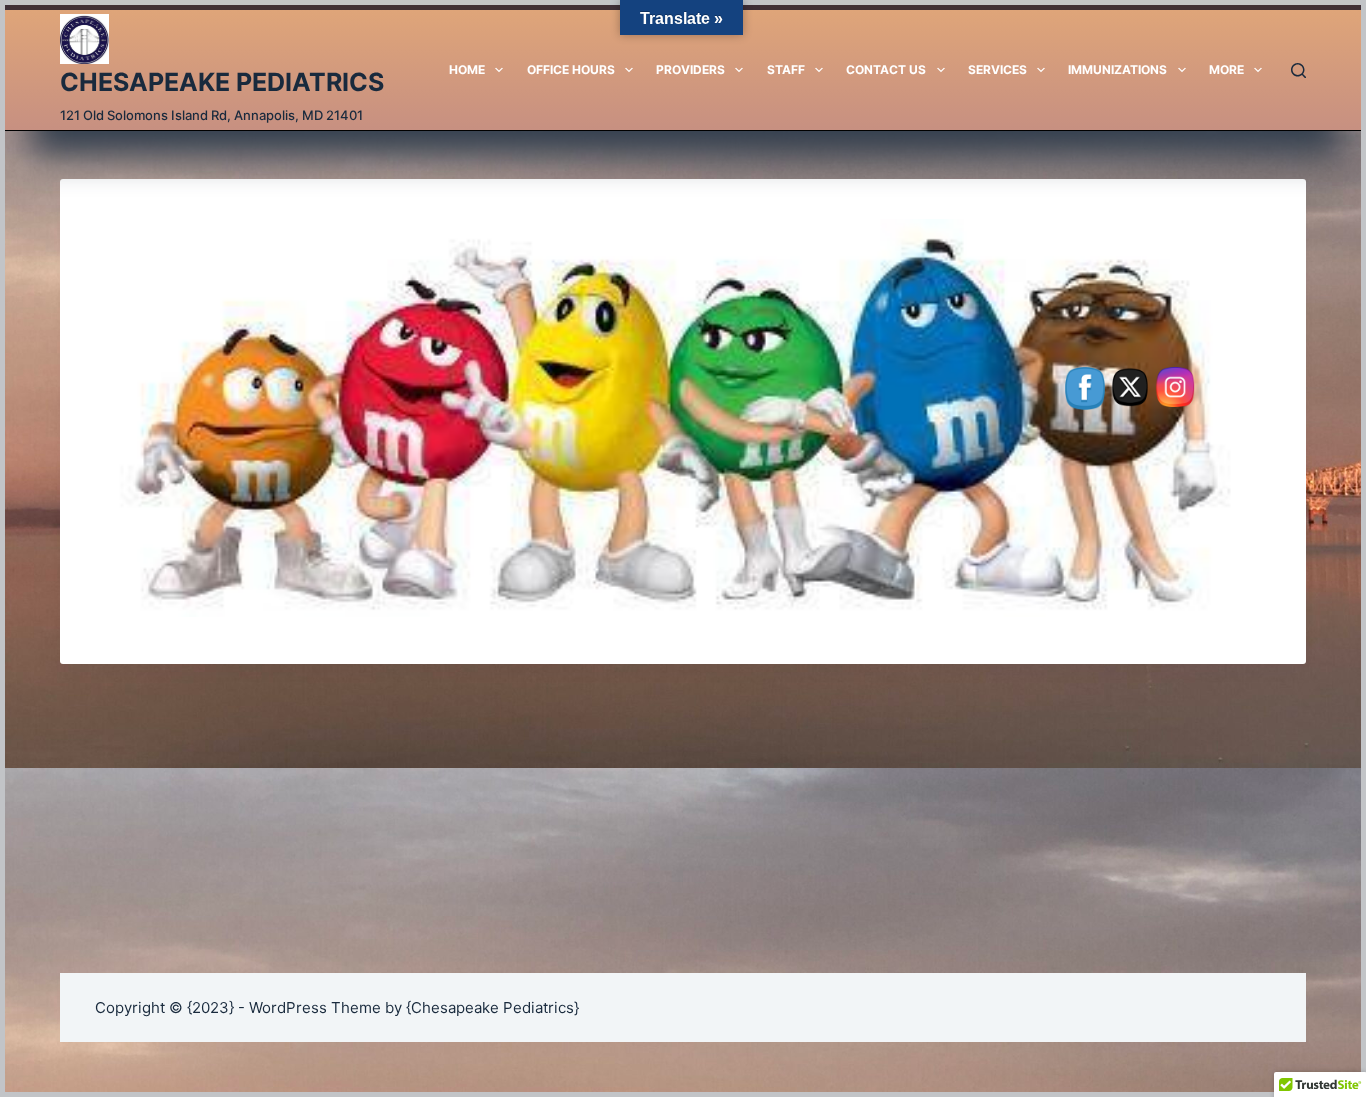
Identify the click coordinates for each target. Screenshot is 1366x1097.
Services (997, 69)
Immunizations (1117, 69)
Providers (690, 69)
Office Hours (571, 69)
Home (467, 69)
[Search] (1298, 70)
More (1226, 69)
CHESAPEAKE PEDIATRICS (222, 82)
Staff (786, 69)
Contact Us (886, 69)
